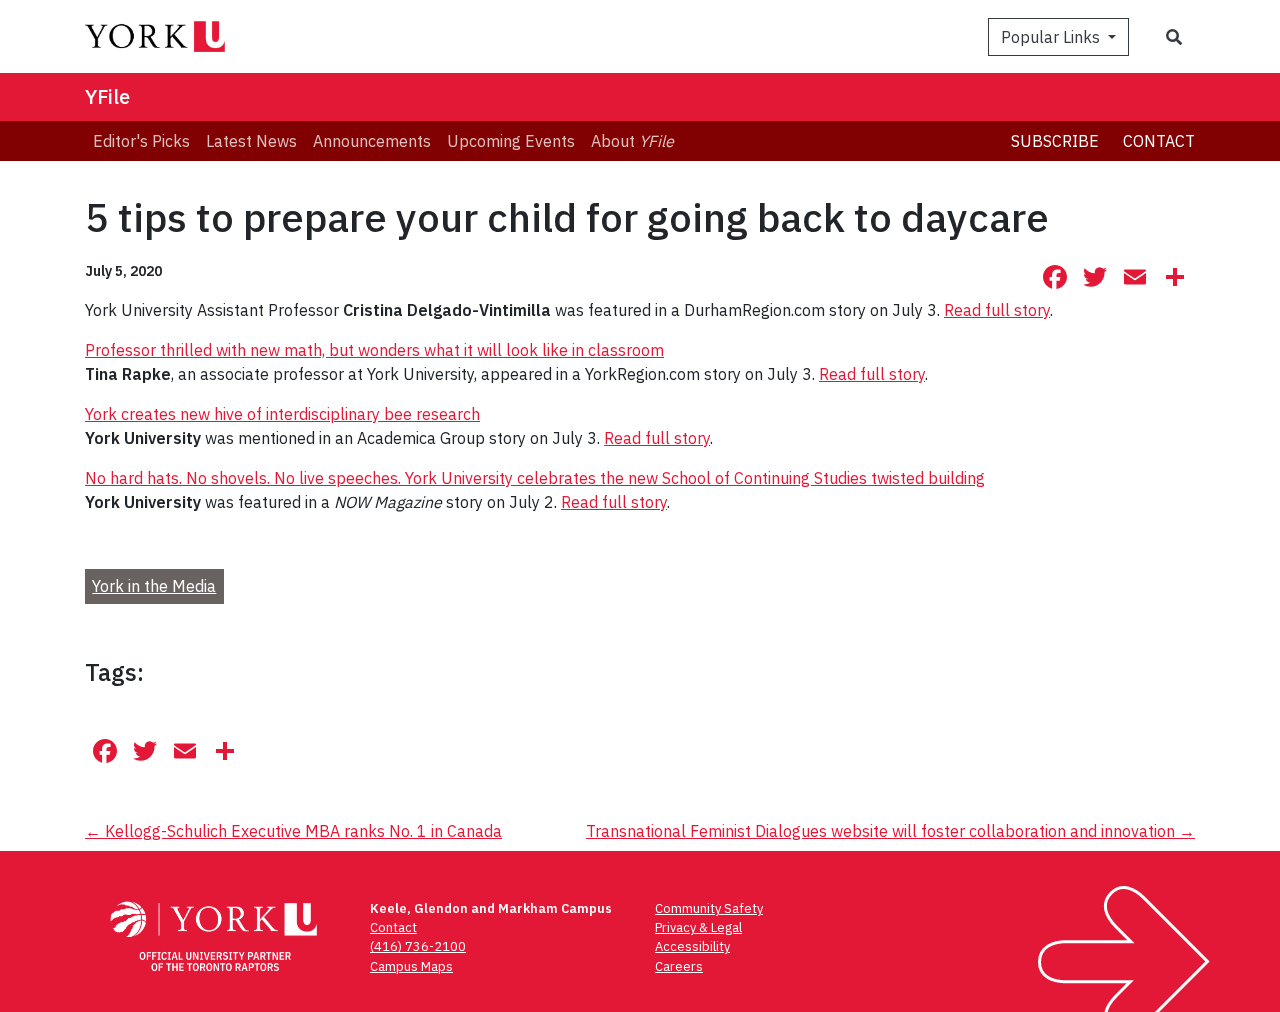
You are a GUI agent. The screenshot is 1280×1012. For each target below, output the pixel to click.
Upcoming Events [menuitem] (511, 141)
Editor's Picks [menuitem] (141, 141)
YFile (107, 96)
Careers (679, 966)
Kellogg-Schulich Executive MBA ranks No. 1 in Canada (293, 831)
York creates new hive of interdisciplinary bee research (282, 414)
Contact (1159, 141)
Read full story (997, 310)
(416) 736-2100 (418, 946)
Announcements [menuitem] (372, 141)
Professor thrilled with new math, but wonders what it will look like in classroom (374, 350)
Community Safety (709, 908)
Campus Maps (411, 966)
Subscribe (1055, 141)
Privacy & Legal (698, 927)
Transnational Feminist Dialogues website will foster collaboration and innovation (890, 831)
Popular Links (1052, 37)
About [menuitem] (632, 141)
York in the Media (154, 586)
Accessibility (692, 946)
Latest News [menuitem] (251, 141)
